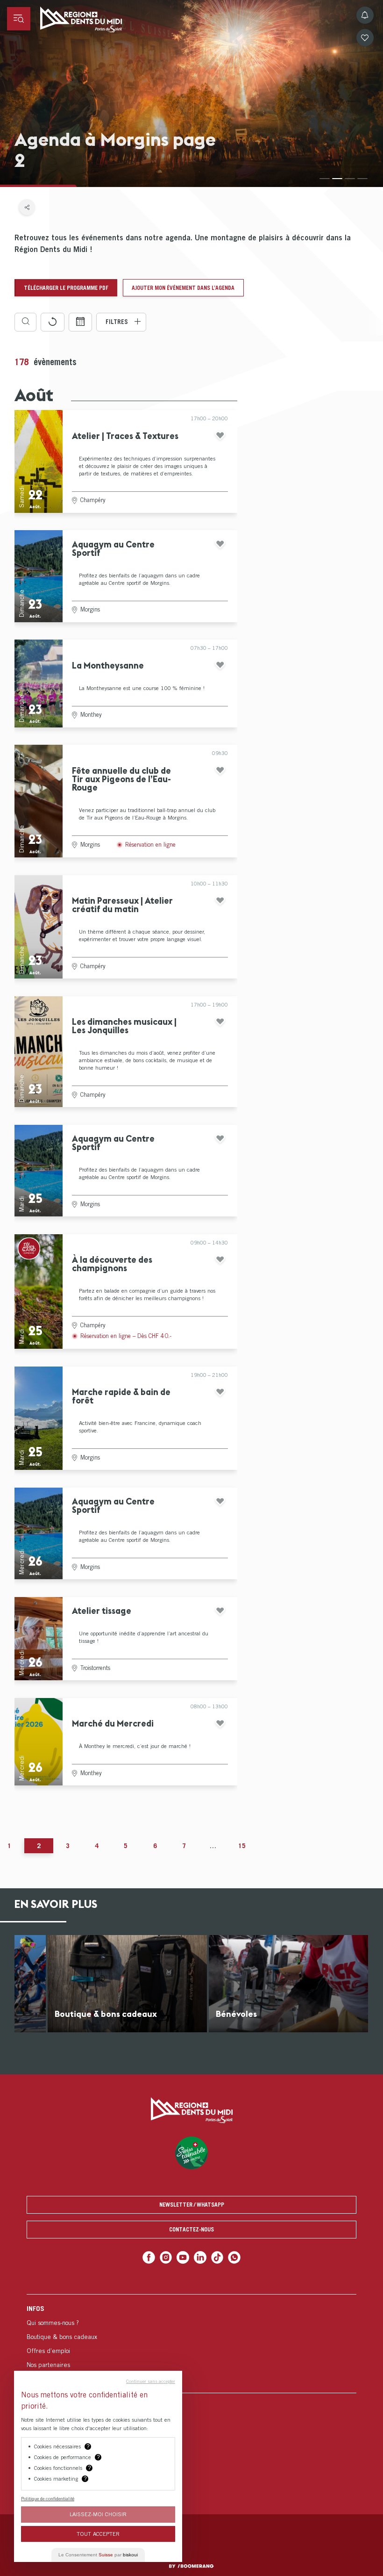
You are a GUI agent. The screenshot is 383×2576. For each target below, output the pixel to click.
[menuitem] (191, 2343)
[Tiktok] (217, 2257)
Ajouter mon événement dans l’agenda (183, 288)
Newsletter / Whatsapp (192, 2205)
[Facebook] (149, 2257)
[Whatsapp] (234, 2257)
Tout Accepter (98, 2534)
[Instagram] (166, 2257)
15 (242, 1846)
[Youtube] (183, 2257)
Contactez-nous (191, 2229)
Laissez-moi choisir (98, 2514)
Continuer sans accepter (151, 2381)
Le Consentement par (98, 2555)
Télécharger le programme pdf (66, 288)
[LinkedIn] (200, 2257)
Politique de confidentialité (48, 2498)
